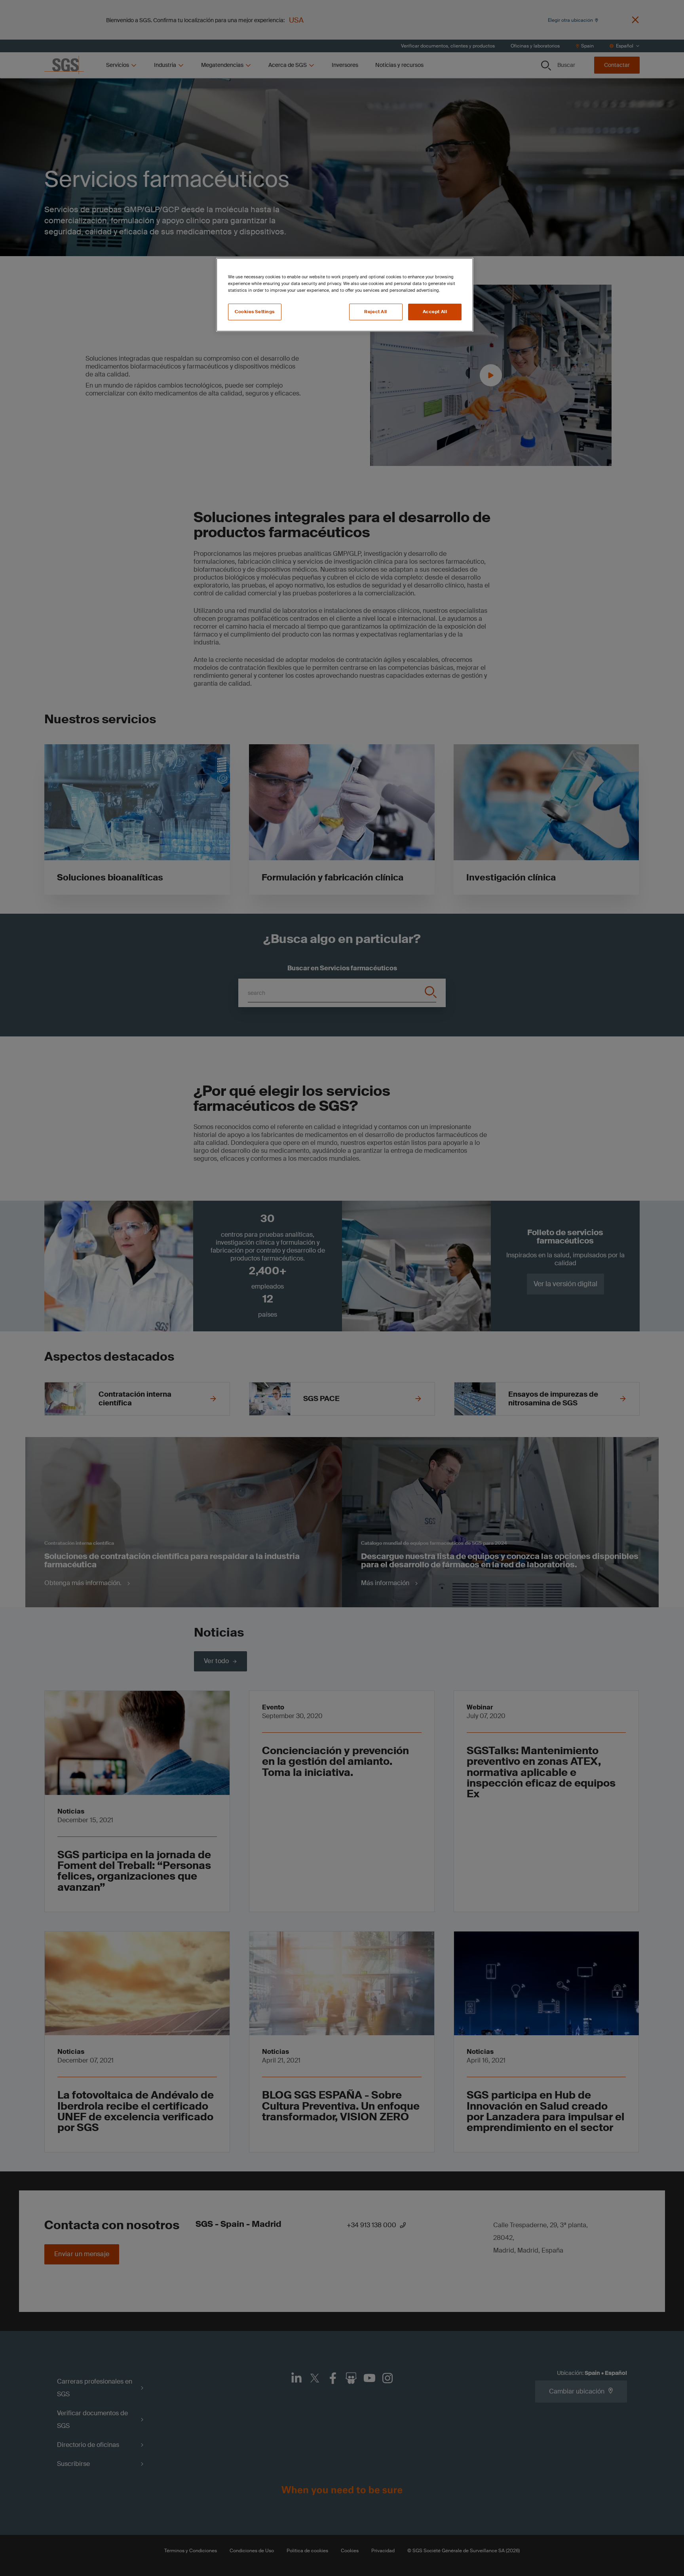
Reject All (376, 312)
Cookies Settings (255, 312)
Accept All (435, 312)
